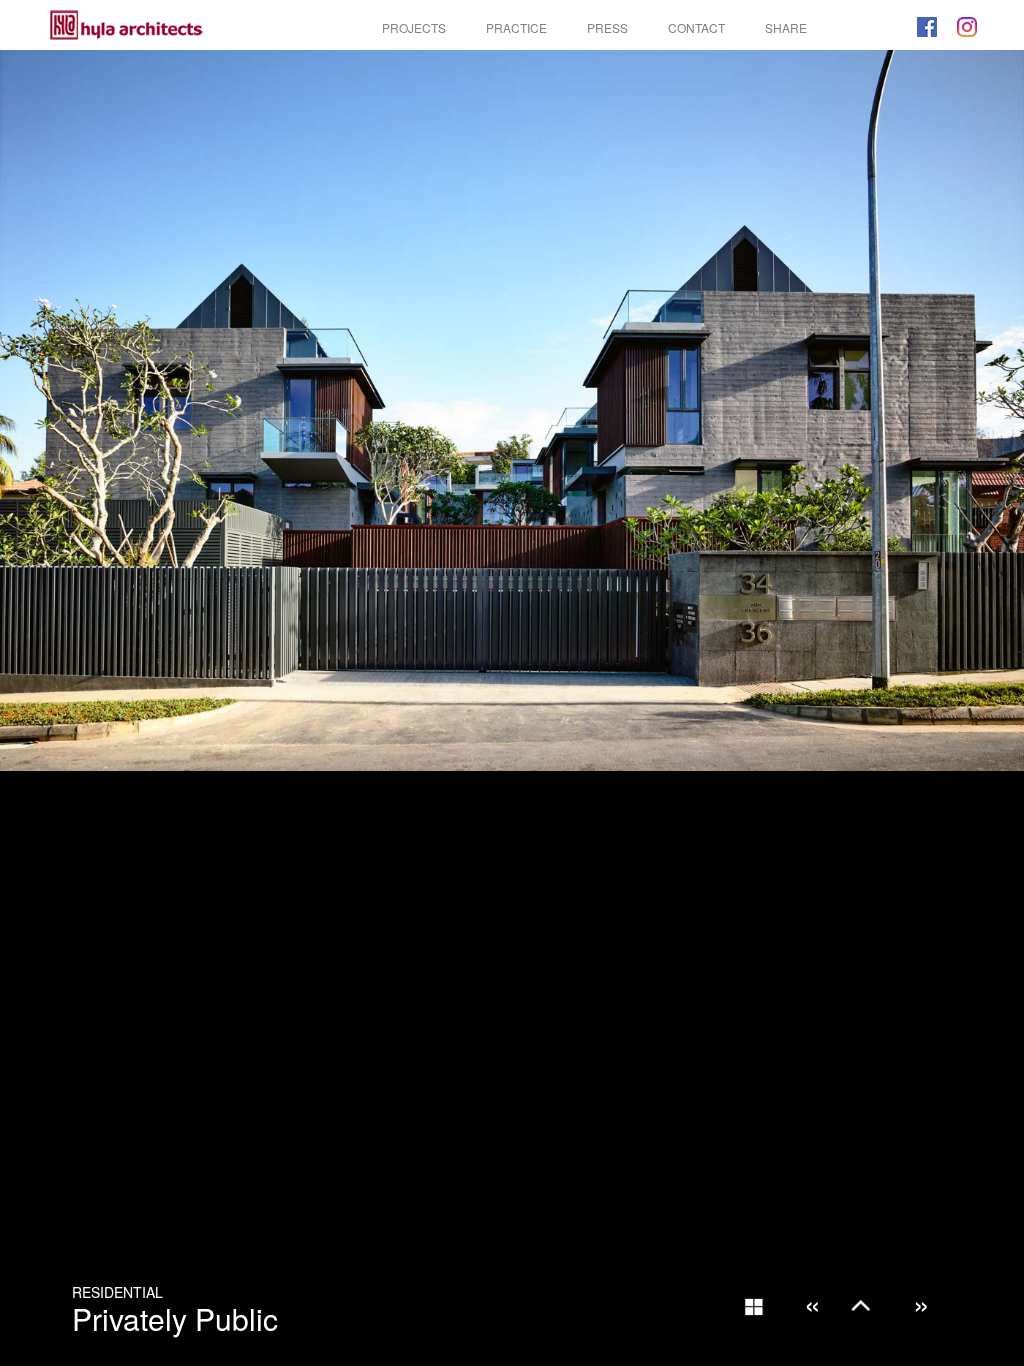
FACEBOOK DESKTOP (927, 27)
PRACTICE (516, 27)
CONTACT (696, 27)
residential (117, 1292)
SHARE (786, 27)
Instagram (967, 27)
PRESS (607, 27)
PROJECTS (414, 27)
